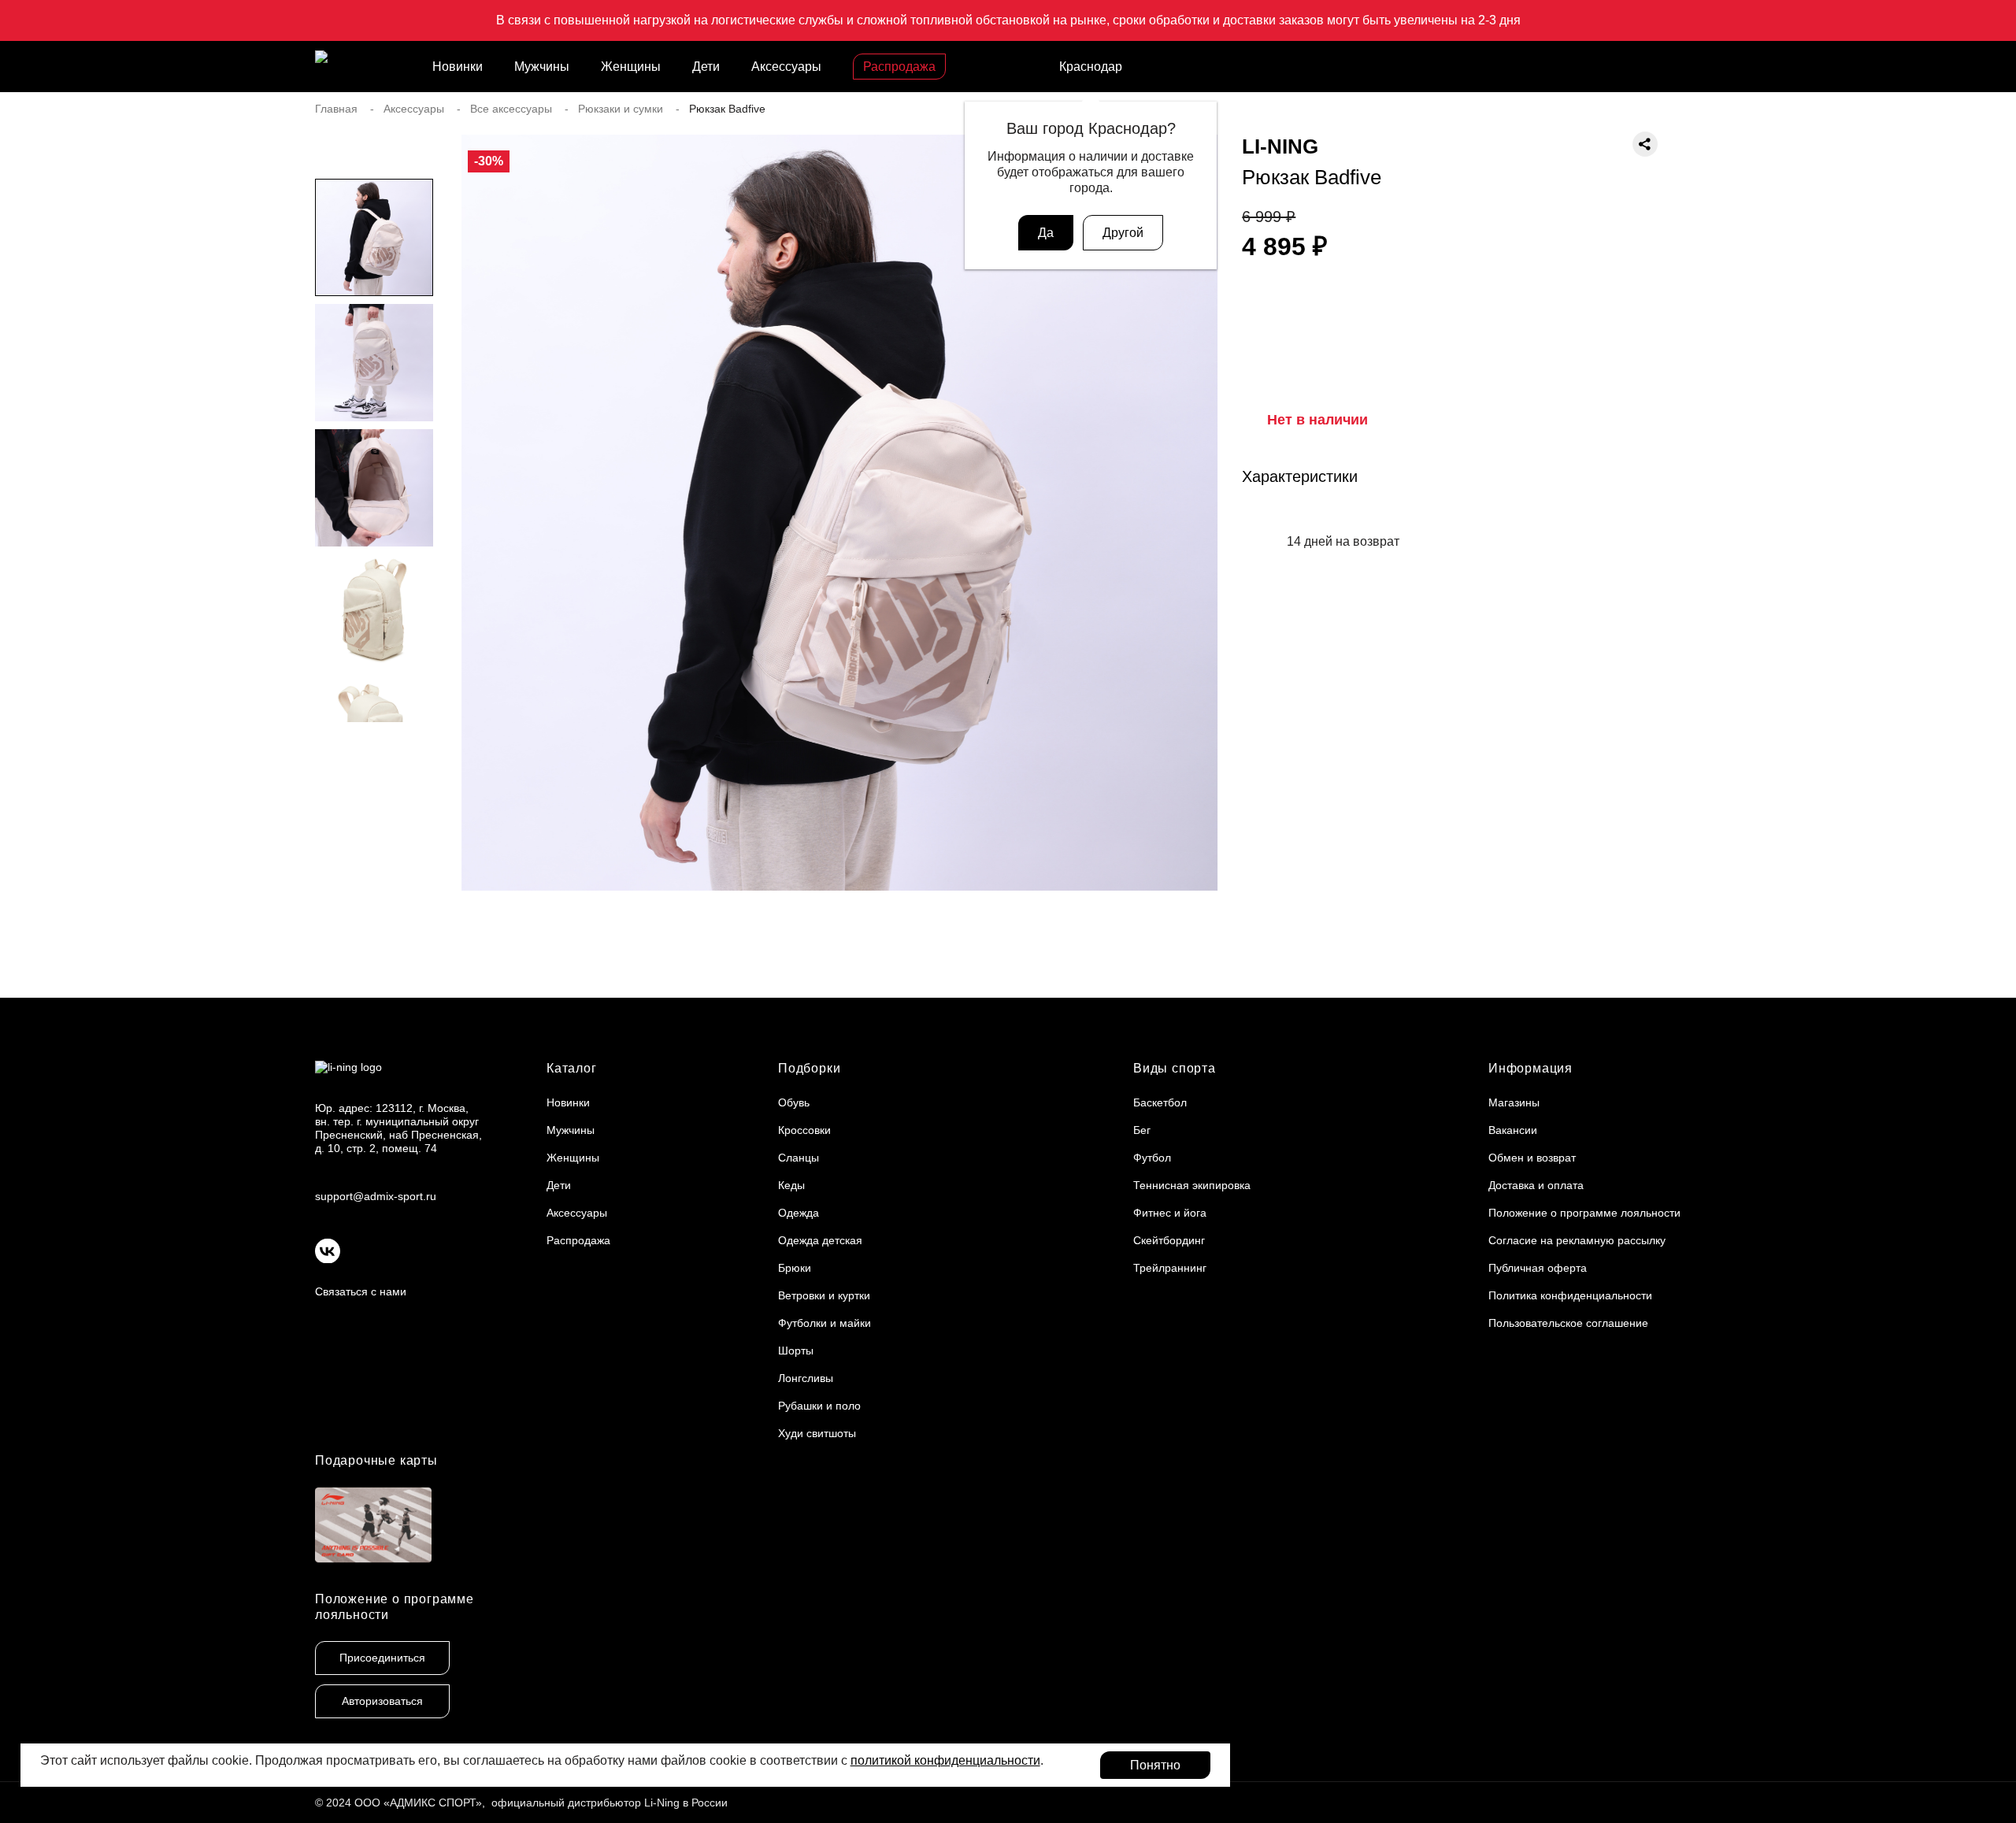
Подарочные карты (376, 1460)
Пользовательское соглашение (1568, 1323)
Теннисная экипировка (1192, 1185)
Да (1046, 233)
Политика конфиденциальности (1570, 1295)
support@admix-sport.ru (376, 1196)
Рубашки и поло (819, 1406)
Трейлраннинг (1170, 1268)
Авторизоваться (382, 1701)
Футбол (1152, 1158)
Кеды (791, 1185)
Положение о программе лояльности (1584, 1213)
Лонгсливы (806, 1378)
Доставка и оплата (1536, 1185)
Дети (706, 67)
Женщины (631, 67)
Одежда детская (820, 1240)
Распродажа (899, 67)
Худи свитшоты (817, 1433)
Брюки (795, 1268)
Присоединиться (382, 1658)
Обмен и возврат (1532, 1158)
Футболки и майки (825, 1323)
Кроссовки (804, 1130)
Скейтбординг (1169, 1240)
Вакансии (1513, 1130)
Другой (1123, 233)
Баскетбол (1160, 1102)
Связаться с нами (361, 1291)
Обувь (794, 1102)
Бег (1142, 1130)
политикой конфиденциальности (945, 1760)
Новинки (458, 67)
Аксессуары (786, 67)
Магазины (1514, 1102)
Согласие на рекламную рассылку (1577, 1240)
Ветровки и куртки (824, 1295)
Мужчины (542, 67)
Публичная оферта (1538, 1268)
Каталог (572, 1068)
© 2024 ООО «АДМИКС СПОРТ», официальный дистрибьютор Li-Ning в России (521, 1803)
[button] (374, 754)
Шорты (796, 1351)
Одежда (799, 1213)
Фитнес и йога (1170, 1213)
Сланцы (799, 1158)
